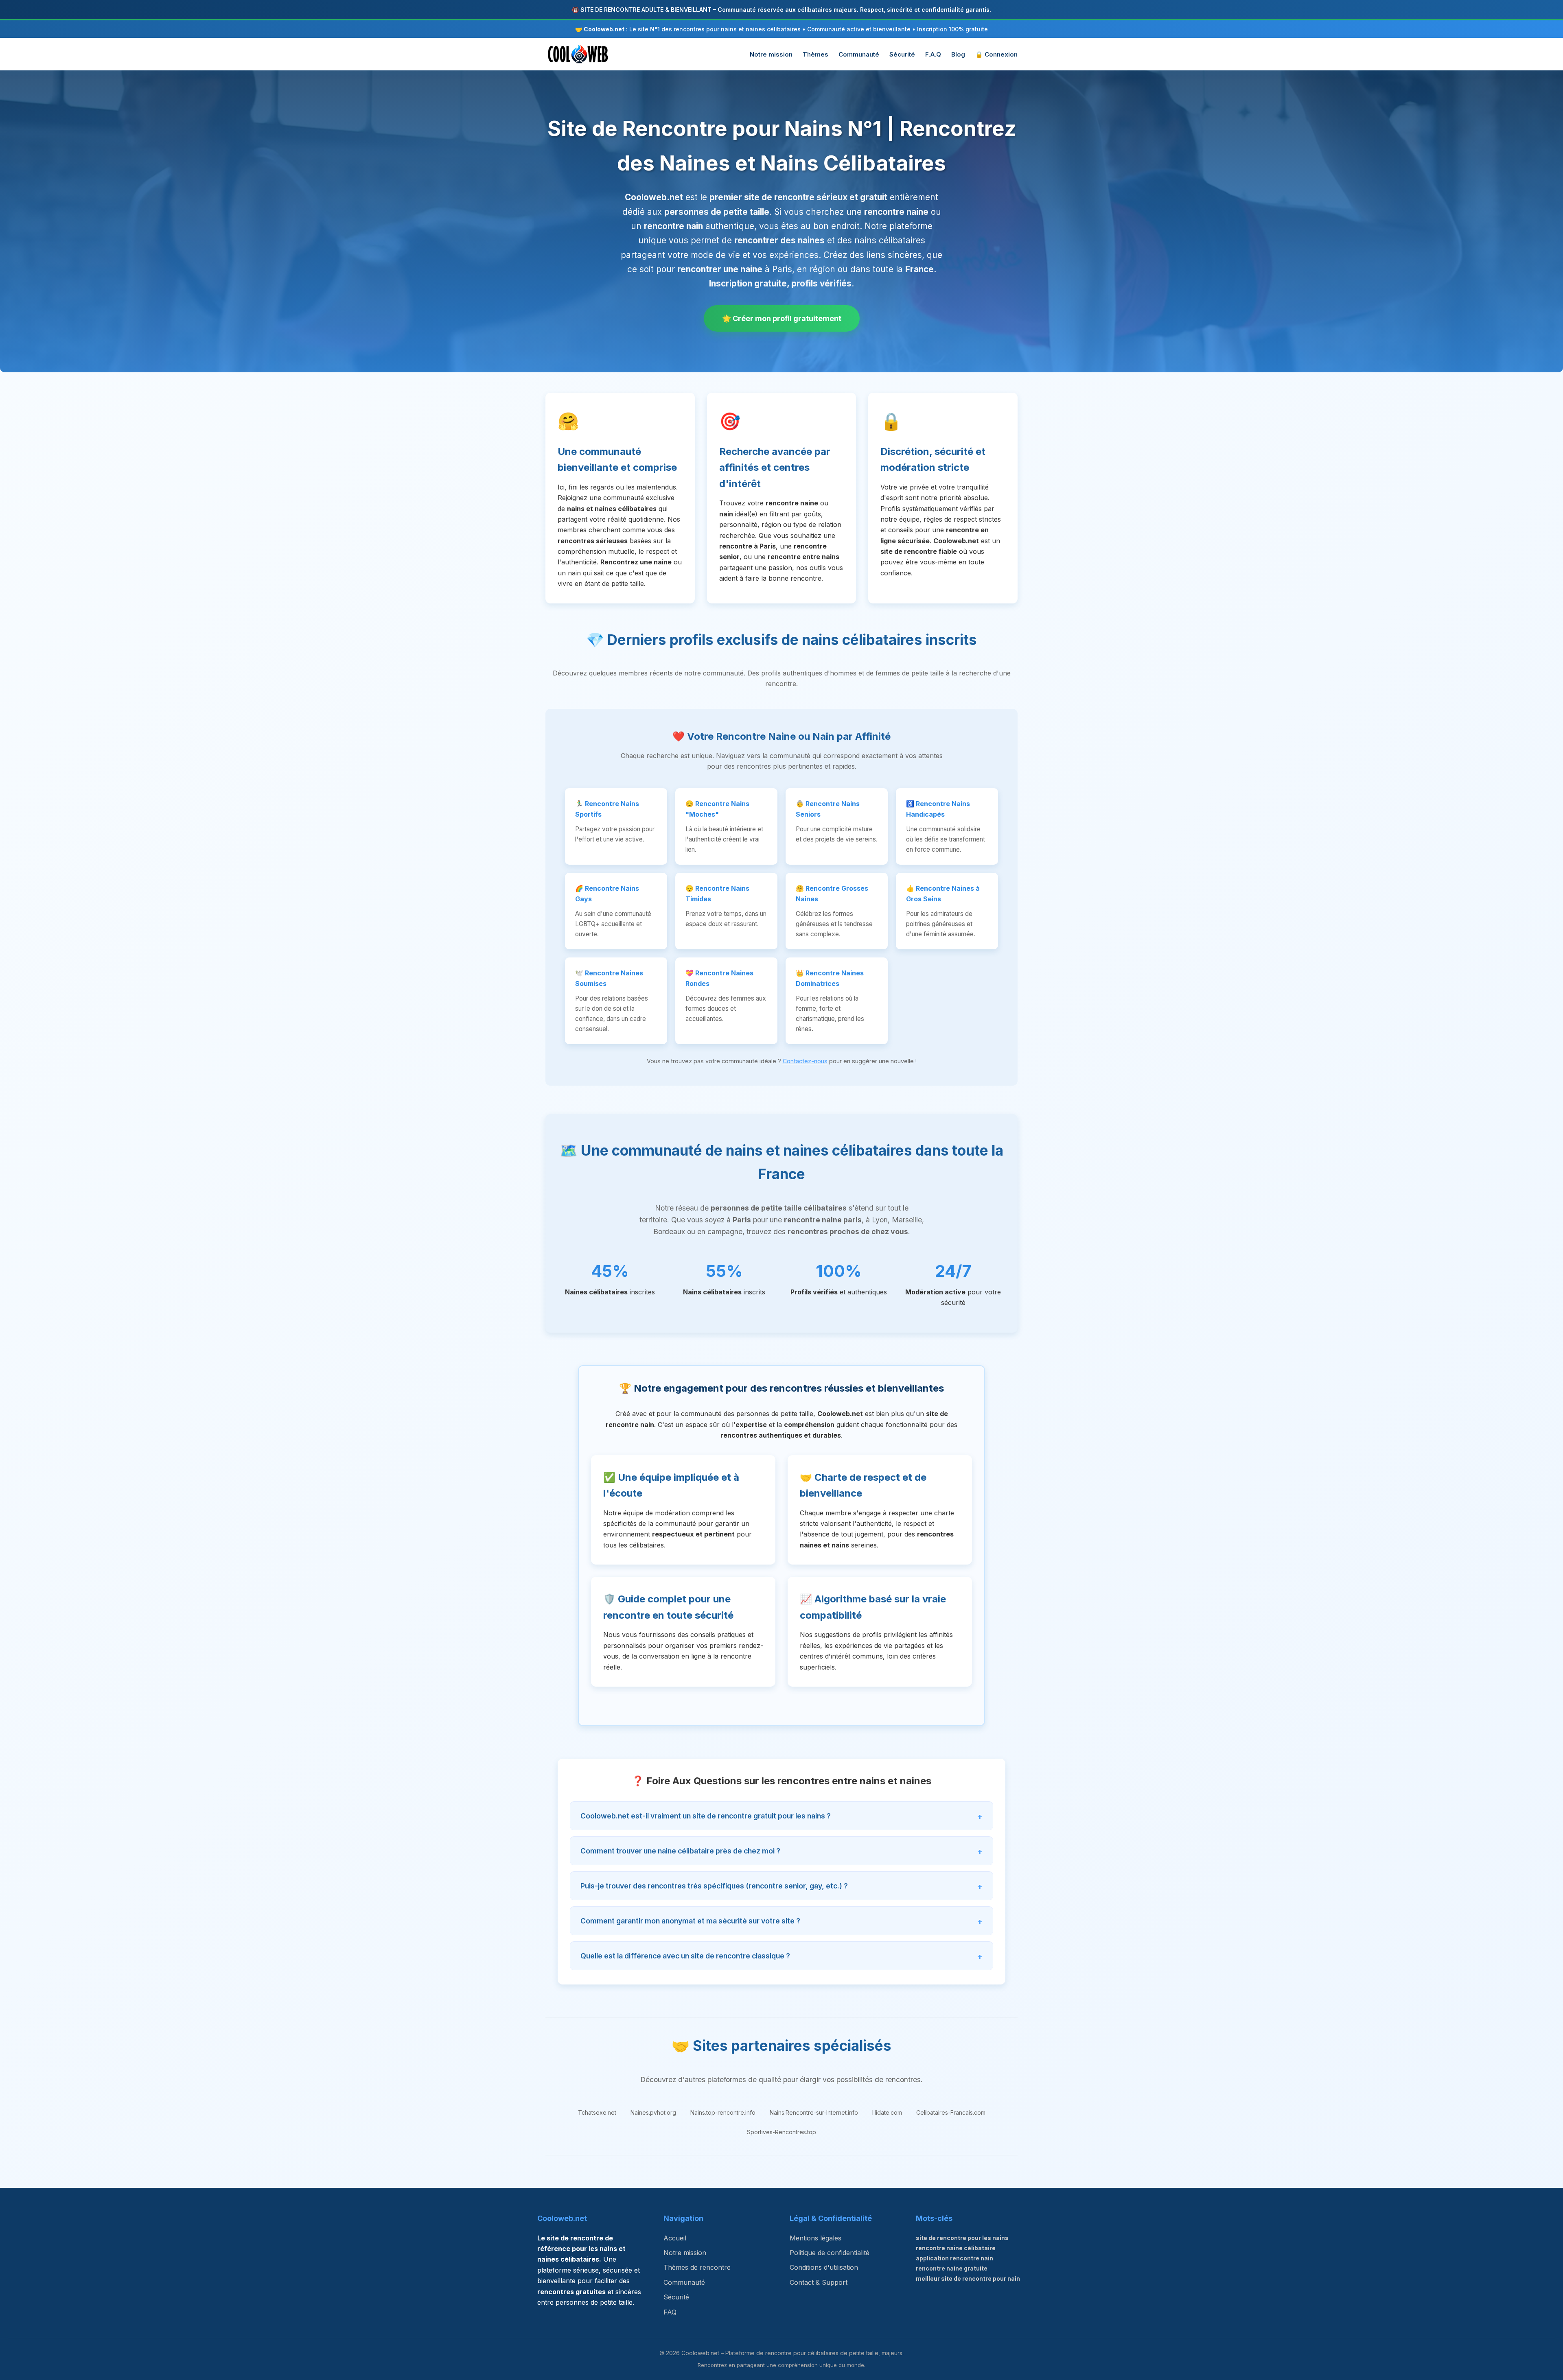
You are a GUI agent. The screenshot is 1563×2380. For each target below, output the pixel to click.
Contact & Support (819, 2282)
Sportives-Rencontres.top (781, 2132)
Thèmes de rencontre (697, 2267)
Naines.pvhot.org (653, 2112)
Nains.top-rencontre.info (723, 2112)
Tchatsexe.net (597, 2112)
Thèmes (815, 54)
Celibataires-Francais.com (951, 2112)
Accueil (675, 2238)
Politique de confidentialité (830, 2253)
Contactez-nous (805, 1061)
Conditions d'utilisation (824, 2267)
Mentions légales (815, 2238)
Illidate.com (887, 2112)
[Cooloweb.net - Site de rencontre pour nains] (578, 54)
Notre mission (771, 54)
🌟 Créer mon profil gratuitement (782, 318)
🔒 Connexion (996, 54)
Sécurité (902, 54)
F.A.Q (933, 54)
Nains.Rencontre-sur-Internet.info (814, 2112)
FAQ (670, 2312)
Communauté (859, 54)
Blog (958, 54)
